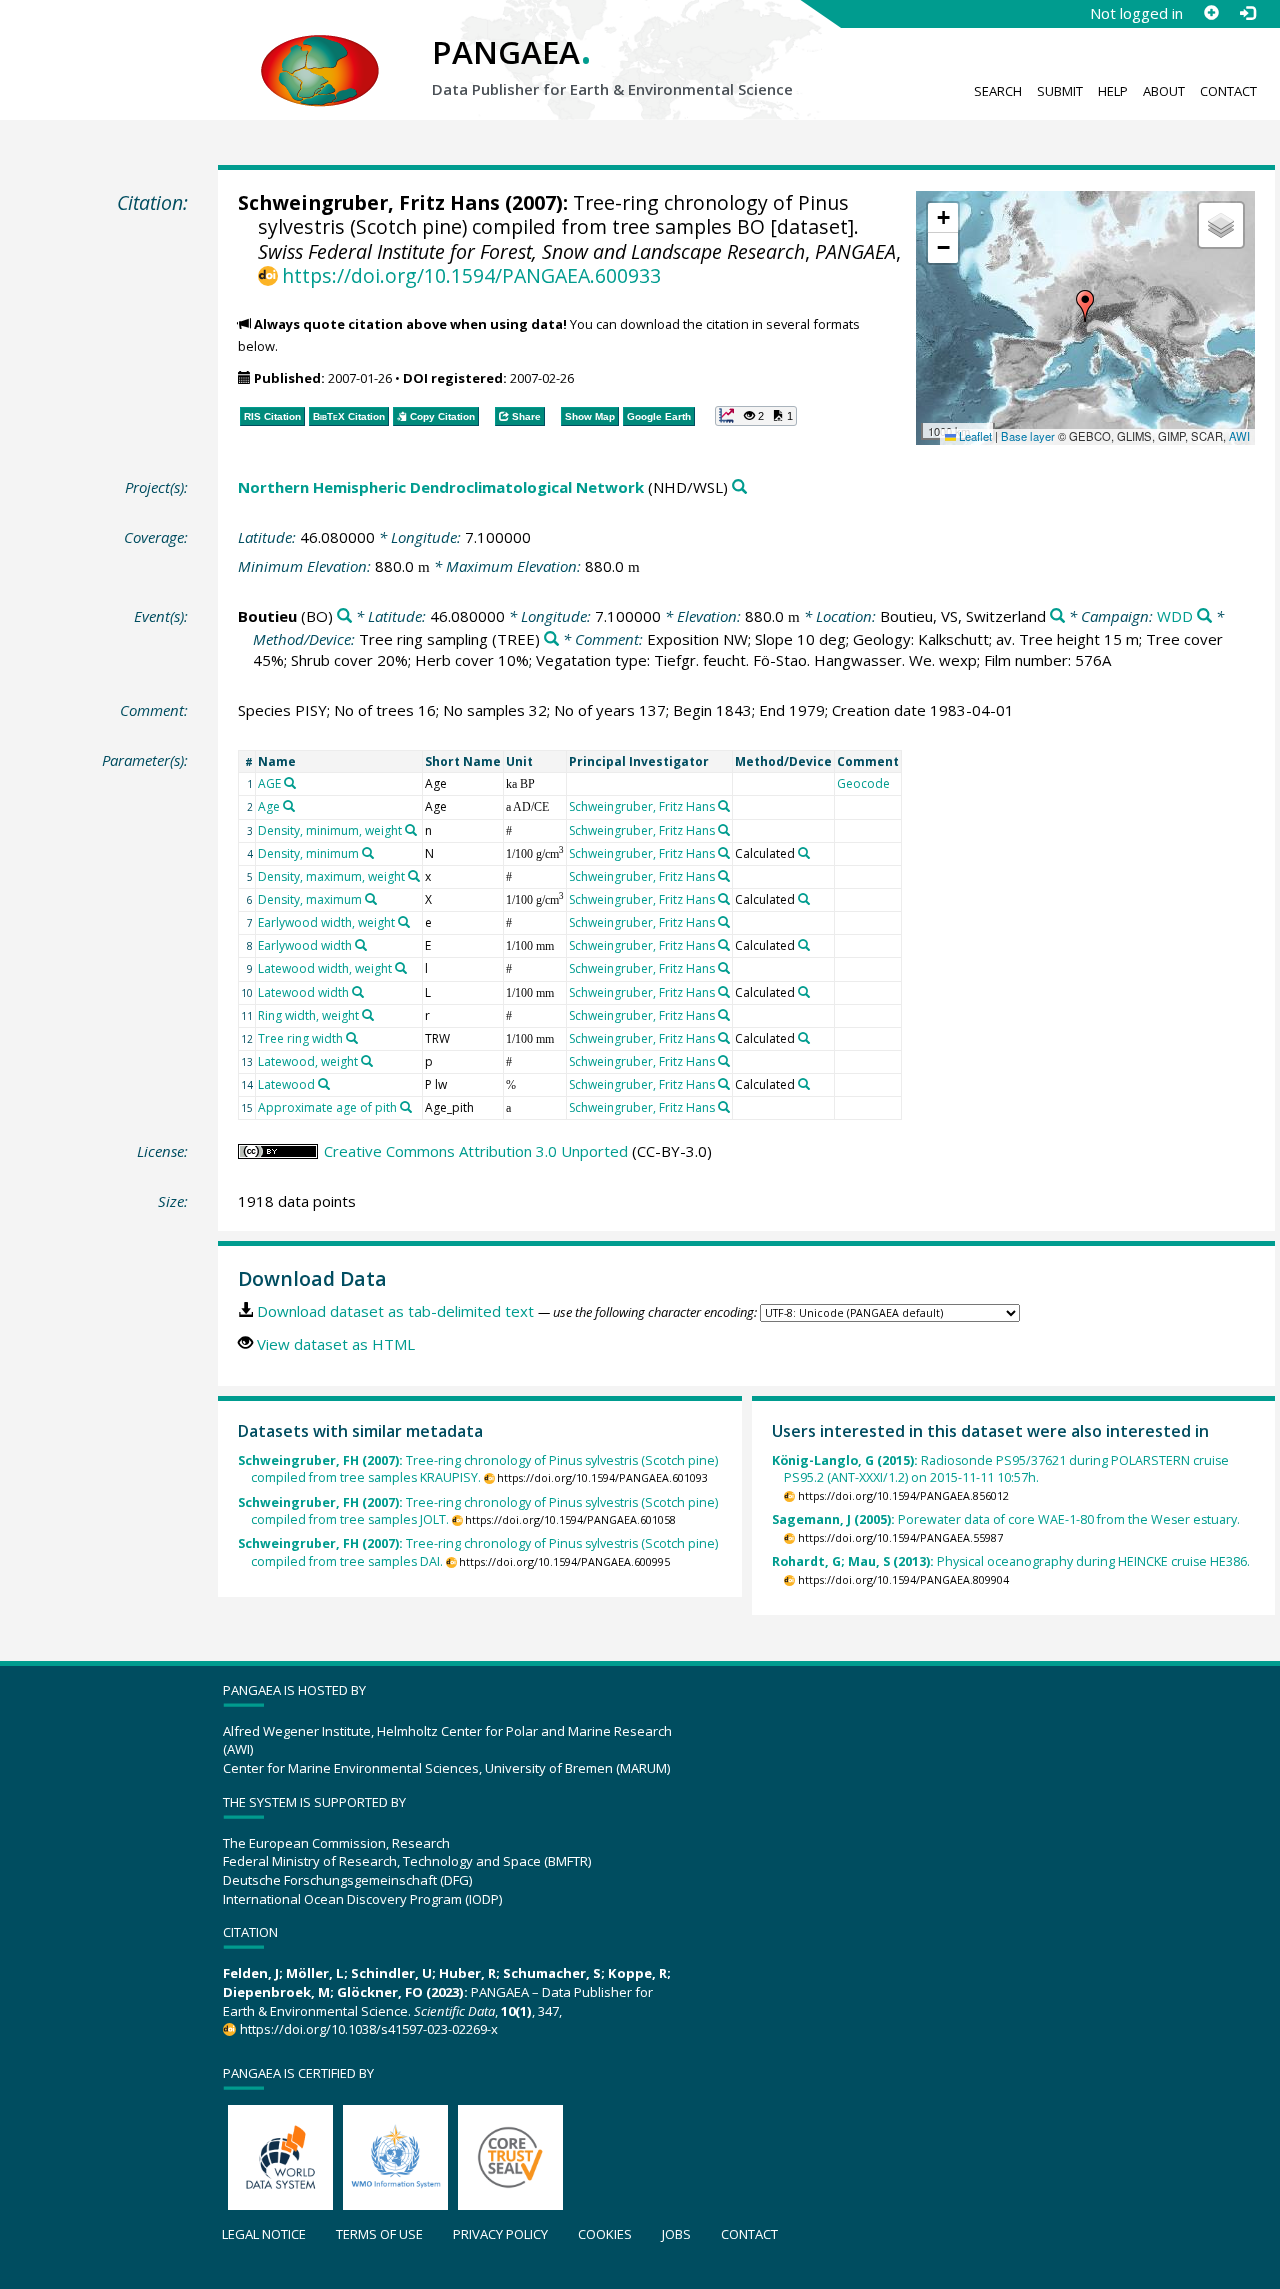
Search (998, 91)
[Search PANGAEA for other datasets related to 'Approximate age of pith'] (406, 1107)
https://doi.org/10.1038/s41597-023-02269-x (368, 2029)
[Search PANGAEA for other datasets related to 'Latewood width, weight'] (401, 968)
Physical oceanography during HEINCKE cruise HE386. (1011, 1561)
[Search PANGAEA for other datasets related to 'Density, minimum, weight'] (411, 830)
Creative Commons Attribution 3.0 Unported (476, 1151)
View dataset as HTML (336, 1344)
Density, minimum (308, 853)
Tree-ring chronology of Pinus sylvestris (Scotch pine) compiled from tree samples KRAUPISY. (478, 1469)
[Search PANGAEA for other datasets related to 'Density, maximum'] (371, 899)
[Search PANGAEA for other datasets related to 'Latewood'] (324, 1084)
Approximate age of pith (327, 1107)
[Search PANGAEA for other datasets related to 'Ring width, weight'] (368, 1015)
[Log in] (1247, 13)
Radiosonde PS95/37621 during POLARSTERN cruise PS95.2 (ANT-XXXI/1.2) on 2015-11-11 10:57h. (1000, 1469)
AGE (269, 783)
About (1164, 91)
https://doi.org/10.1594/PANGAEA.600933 (471, 275)
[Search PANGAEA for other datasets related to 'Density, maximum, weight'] (414, 876)
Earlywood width (305, 945)
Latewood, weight (308, 1061)
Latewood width (303, 992)
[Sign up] (1211, 13)
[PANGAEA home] (320, 51)
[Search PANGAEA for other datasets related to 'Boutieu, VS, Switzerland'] (1057, 616)
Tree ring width (300, 1038)
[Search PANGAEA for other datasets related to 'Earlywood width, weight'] (404, 922)
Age (269, 806)
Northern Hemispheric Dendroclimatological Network (441, 487)
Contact (1228, 91)
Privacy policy (500, 2234)
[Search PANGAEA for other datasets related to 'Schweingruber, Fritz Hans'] (724, 806)
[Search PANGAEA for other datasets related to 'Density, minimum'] (368, 853)
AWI (1239, 436)
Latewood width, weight (325, 968)
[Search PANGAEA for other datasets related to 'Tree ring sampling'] (551, 639)
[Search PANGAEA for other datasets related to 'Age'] (289, 806)
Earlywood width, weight (326, 922)
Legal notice (264, 2234)
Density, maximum (310, 899)
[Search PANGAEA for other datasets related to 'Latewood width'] (358, 992)
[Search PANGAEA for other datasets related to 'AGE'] (290, 783)
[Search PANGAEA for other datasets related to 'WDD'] (1204, 616)
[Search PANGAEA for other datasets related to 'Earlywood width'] (361, 945)
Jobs (676, 2234)
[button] (1085, 306)
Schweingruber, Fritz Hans (369, 202)
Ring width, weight (308, 1015)
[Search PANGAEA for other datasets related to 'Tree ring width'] (352, 1038)
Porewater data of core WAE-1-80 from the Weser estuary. (1006, 1519)
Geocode (863, 783)
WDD (1175, 616)
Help (1113, 91)
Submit (1060, 91)
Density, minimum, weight (330, 830)
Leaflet (974, 436)
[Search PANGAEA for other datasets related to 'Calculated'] (804, 853)
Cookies (605, 2234)
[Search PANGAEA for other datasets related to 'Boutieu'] (344, 616)
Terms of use (379, 2234)
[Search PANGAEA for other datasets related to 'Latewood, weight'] (367, 1061)
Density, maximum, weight (331, 876)
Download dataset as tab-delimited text (395, 1311)
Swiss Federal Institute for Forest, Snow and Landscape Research (531, 251)
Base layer (1028, 436)
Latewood (286, 1084)
